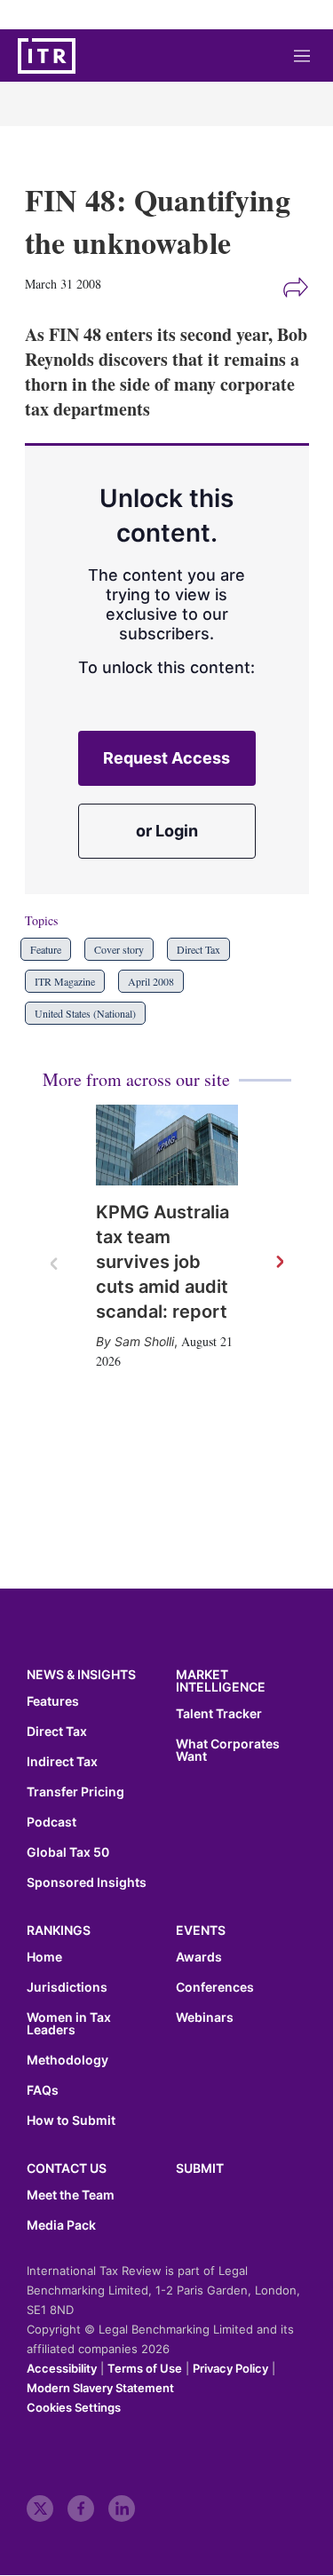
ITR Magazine (65, 981)
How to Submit (71, 2120)
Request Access (166, 758)
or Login (167, 831)
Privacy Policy (230, 2368)
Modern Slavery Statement (100, 2388)
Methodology (67, 2060)
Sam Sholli (144, 1341)
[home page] (47, 56)
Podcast (52, 1822)
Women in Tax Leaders (69, 2024)
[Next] (279, 1263)
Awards (199, 1957)
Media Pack (61, 2225)
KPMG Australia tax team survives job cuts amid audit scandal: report (163, 1262)
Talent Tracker (219, 1714)
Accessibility (62, 2368)
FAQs (43, 2090)
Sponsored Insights (87, 1882)
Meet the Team (71, 2195)
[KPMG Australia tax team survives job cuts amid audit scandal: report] (167, 1145)
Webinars (205, 2017)
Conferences (215, 1987)
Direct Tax (198, 949)
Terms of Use (145, 2368)
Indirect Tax (62, 1762)
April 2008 (151, 981)
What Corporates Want (228, 1750)
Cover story (119, 949)
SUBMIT (200, 2168)
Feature (46, 949)
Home (44, 1957)
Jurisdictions (67, 1987)
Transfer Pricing (75, 1792)
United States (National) (85, 1013)
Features (53, 1701)
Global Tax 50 (68, 1852)
